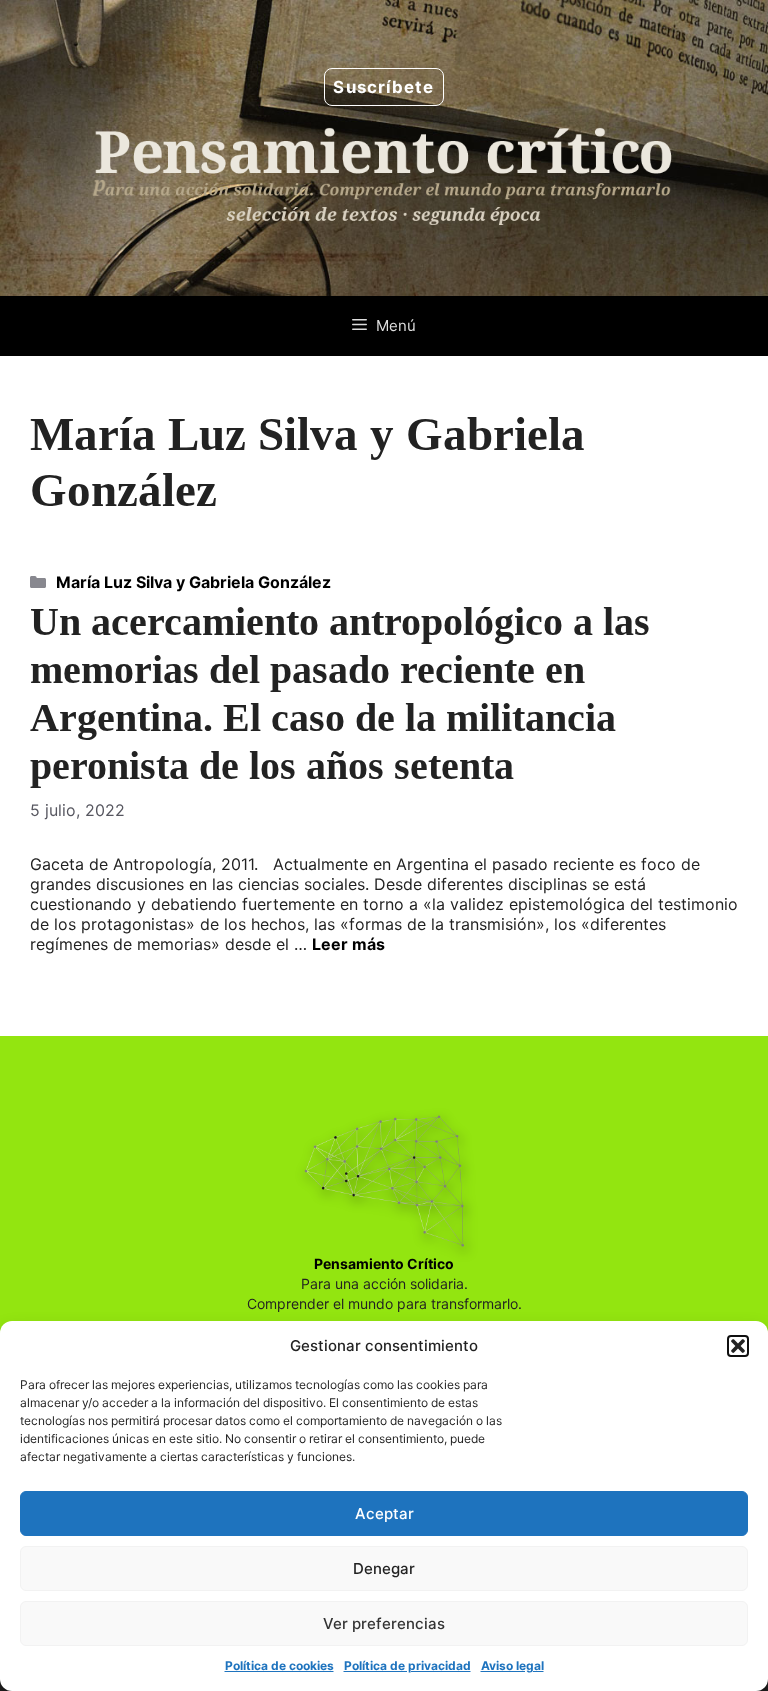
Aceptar (384, 1513)
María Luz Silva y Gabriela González (193, 582)
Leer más (348, 944)
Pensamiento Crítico (384, 1263)
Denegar (384, 1568)
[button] (738, 1346)
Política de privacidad (407, 1665)
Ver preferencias (384, 1623)
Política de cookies (279, 1665)
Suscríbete (383, 87)
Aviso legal (512, 1665)
